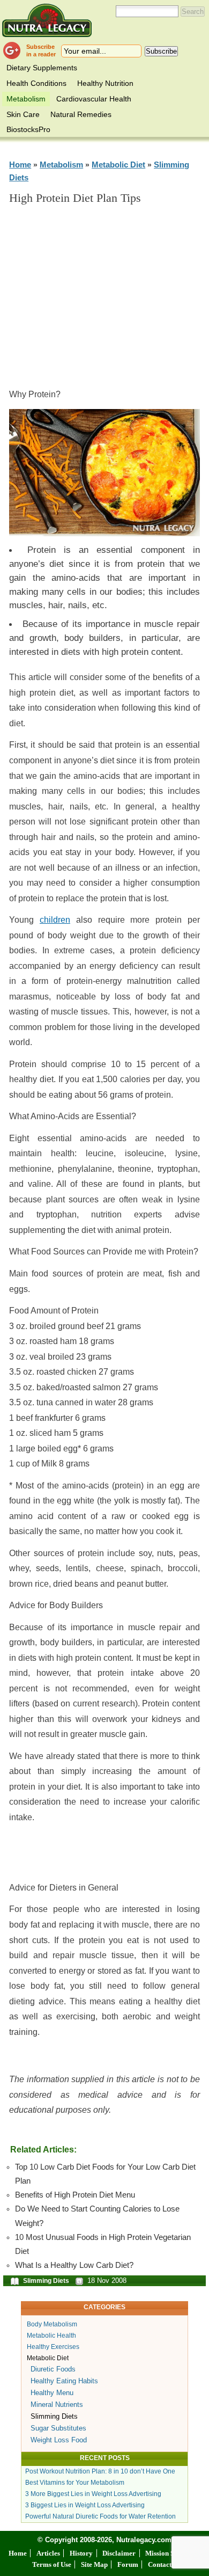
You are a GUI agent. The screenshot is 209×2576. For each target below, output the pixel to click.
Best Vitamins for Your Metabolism (75, 2483)
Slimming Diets (46, 2281)
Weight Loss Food (59, 2440)
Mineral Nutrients (57, 2404)
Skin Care (23, 114)
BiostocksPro (28, 129)
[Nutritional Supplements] (47, 20)
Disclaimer (119, 2553)
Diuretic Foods (53, 2369)
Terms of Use (52, 2564)
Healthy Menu (52, 2393)
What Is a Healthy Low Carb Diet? (74, 2265)
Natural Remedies (81, 114)
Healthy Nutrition (105, 83)
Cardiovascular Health (94, 99)
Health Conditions (36, 83)
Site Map (94, 2564)
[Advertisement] (109, 301)
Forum (128, 2564)
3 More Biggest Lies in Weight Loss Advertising (93, 2494)
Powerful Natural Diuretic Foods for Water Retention (100, 2516)
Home (20, 165)
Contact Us (164, 2564)
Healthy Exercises (53, 2347)
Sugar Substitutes (58, 2428)
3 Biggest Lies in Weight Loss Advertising (85, 2505)
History (81, 2553)
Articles (48, 2553)
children (55, 920)
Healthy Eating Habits (64, 2381)
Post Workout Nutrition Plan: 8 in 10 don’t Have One (100, 2471)
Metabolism (26, 99)
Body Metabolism (52, 2324)
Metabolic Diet (118, 165)
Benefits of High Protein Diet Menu (75, 2195)
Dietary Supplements (42, 68)
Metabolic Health (51, 2336)
